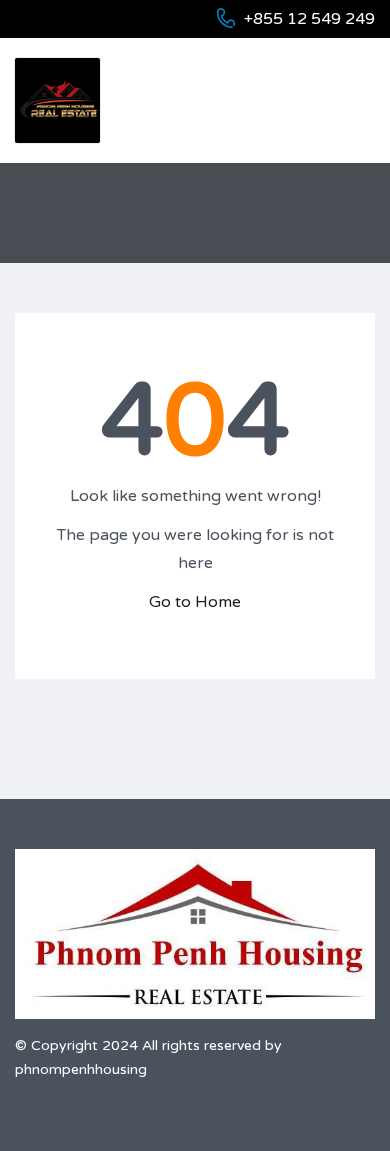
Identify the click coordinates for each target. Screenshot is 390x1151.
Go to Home (195, 602)
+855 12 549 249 (309, 19)
